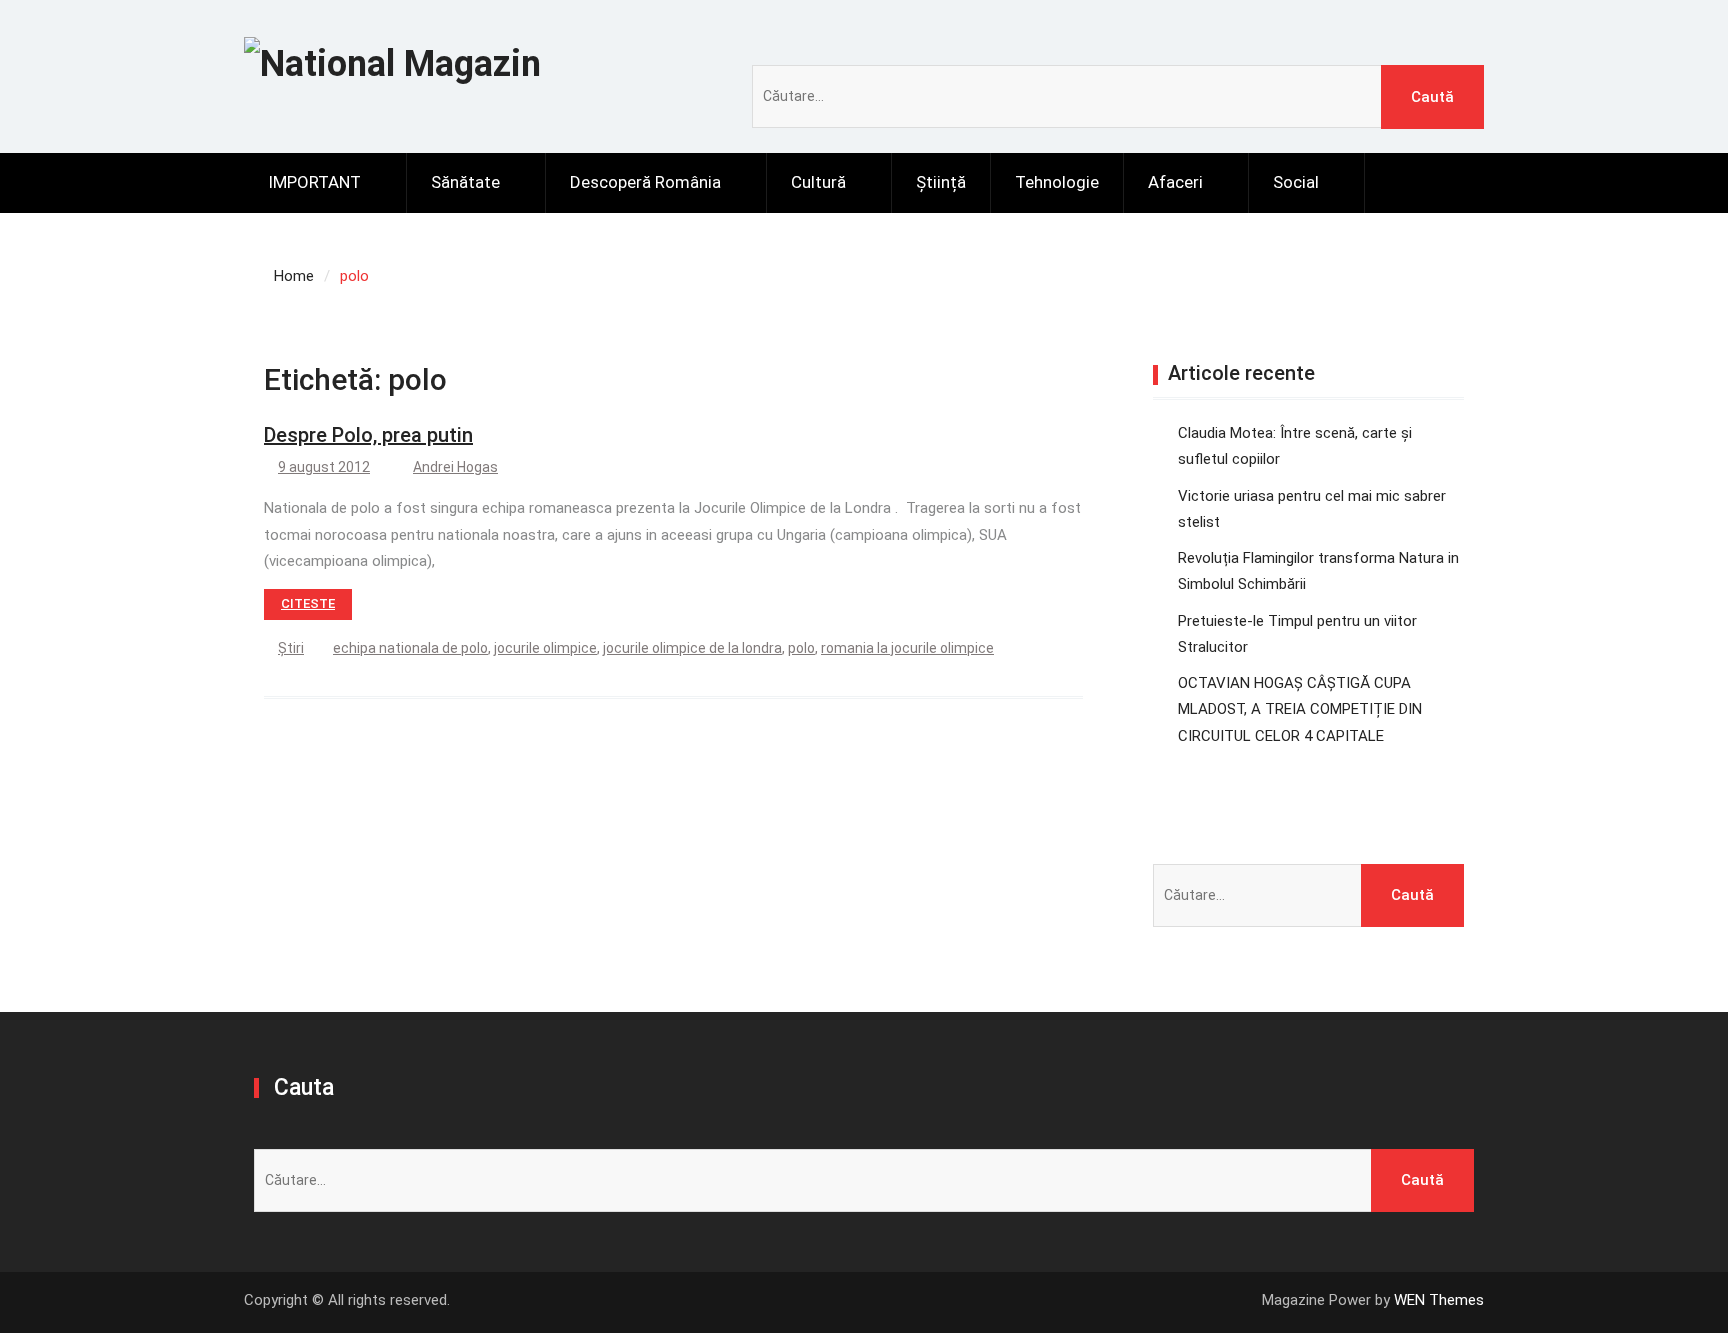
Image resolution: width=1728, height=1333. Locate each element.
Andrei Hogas (455, 467)
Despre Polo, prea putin (368, 435)
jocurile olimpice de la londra (692, 648)
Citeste (308, 603)
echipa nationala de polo (410, 648)
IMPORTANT (314, 182)
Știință (941, 182)
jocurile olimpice (545, 648)
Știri (291, 648)
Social (1296, 182)
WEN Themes (1439, 1300)
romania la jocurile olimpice (907, 648)
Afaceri (1175, 182)
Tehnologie (1057, 182)
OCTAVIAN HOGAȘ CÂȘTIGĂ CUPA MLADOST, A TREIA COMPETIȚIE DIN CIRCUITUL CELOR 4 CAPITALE (1300, 709)
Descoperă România (645, 182)
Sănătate (465, 182)
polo (801, 648)
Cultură (818, 182)
